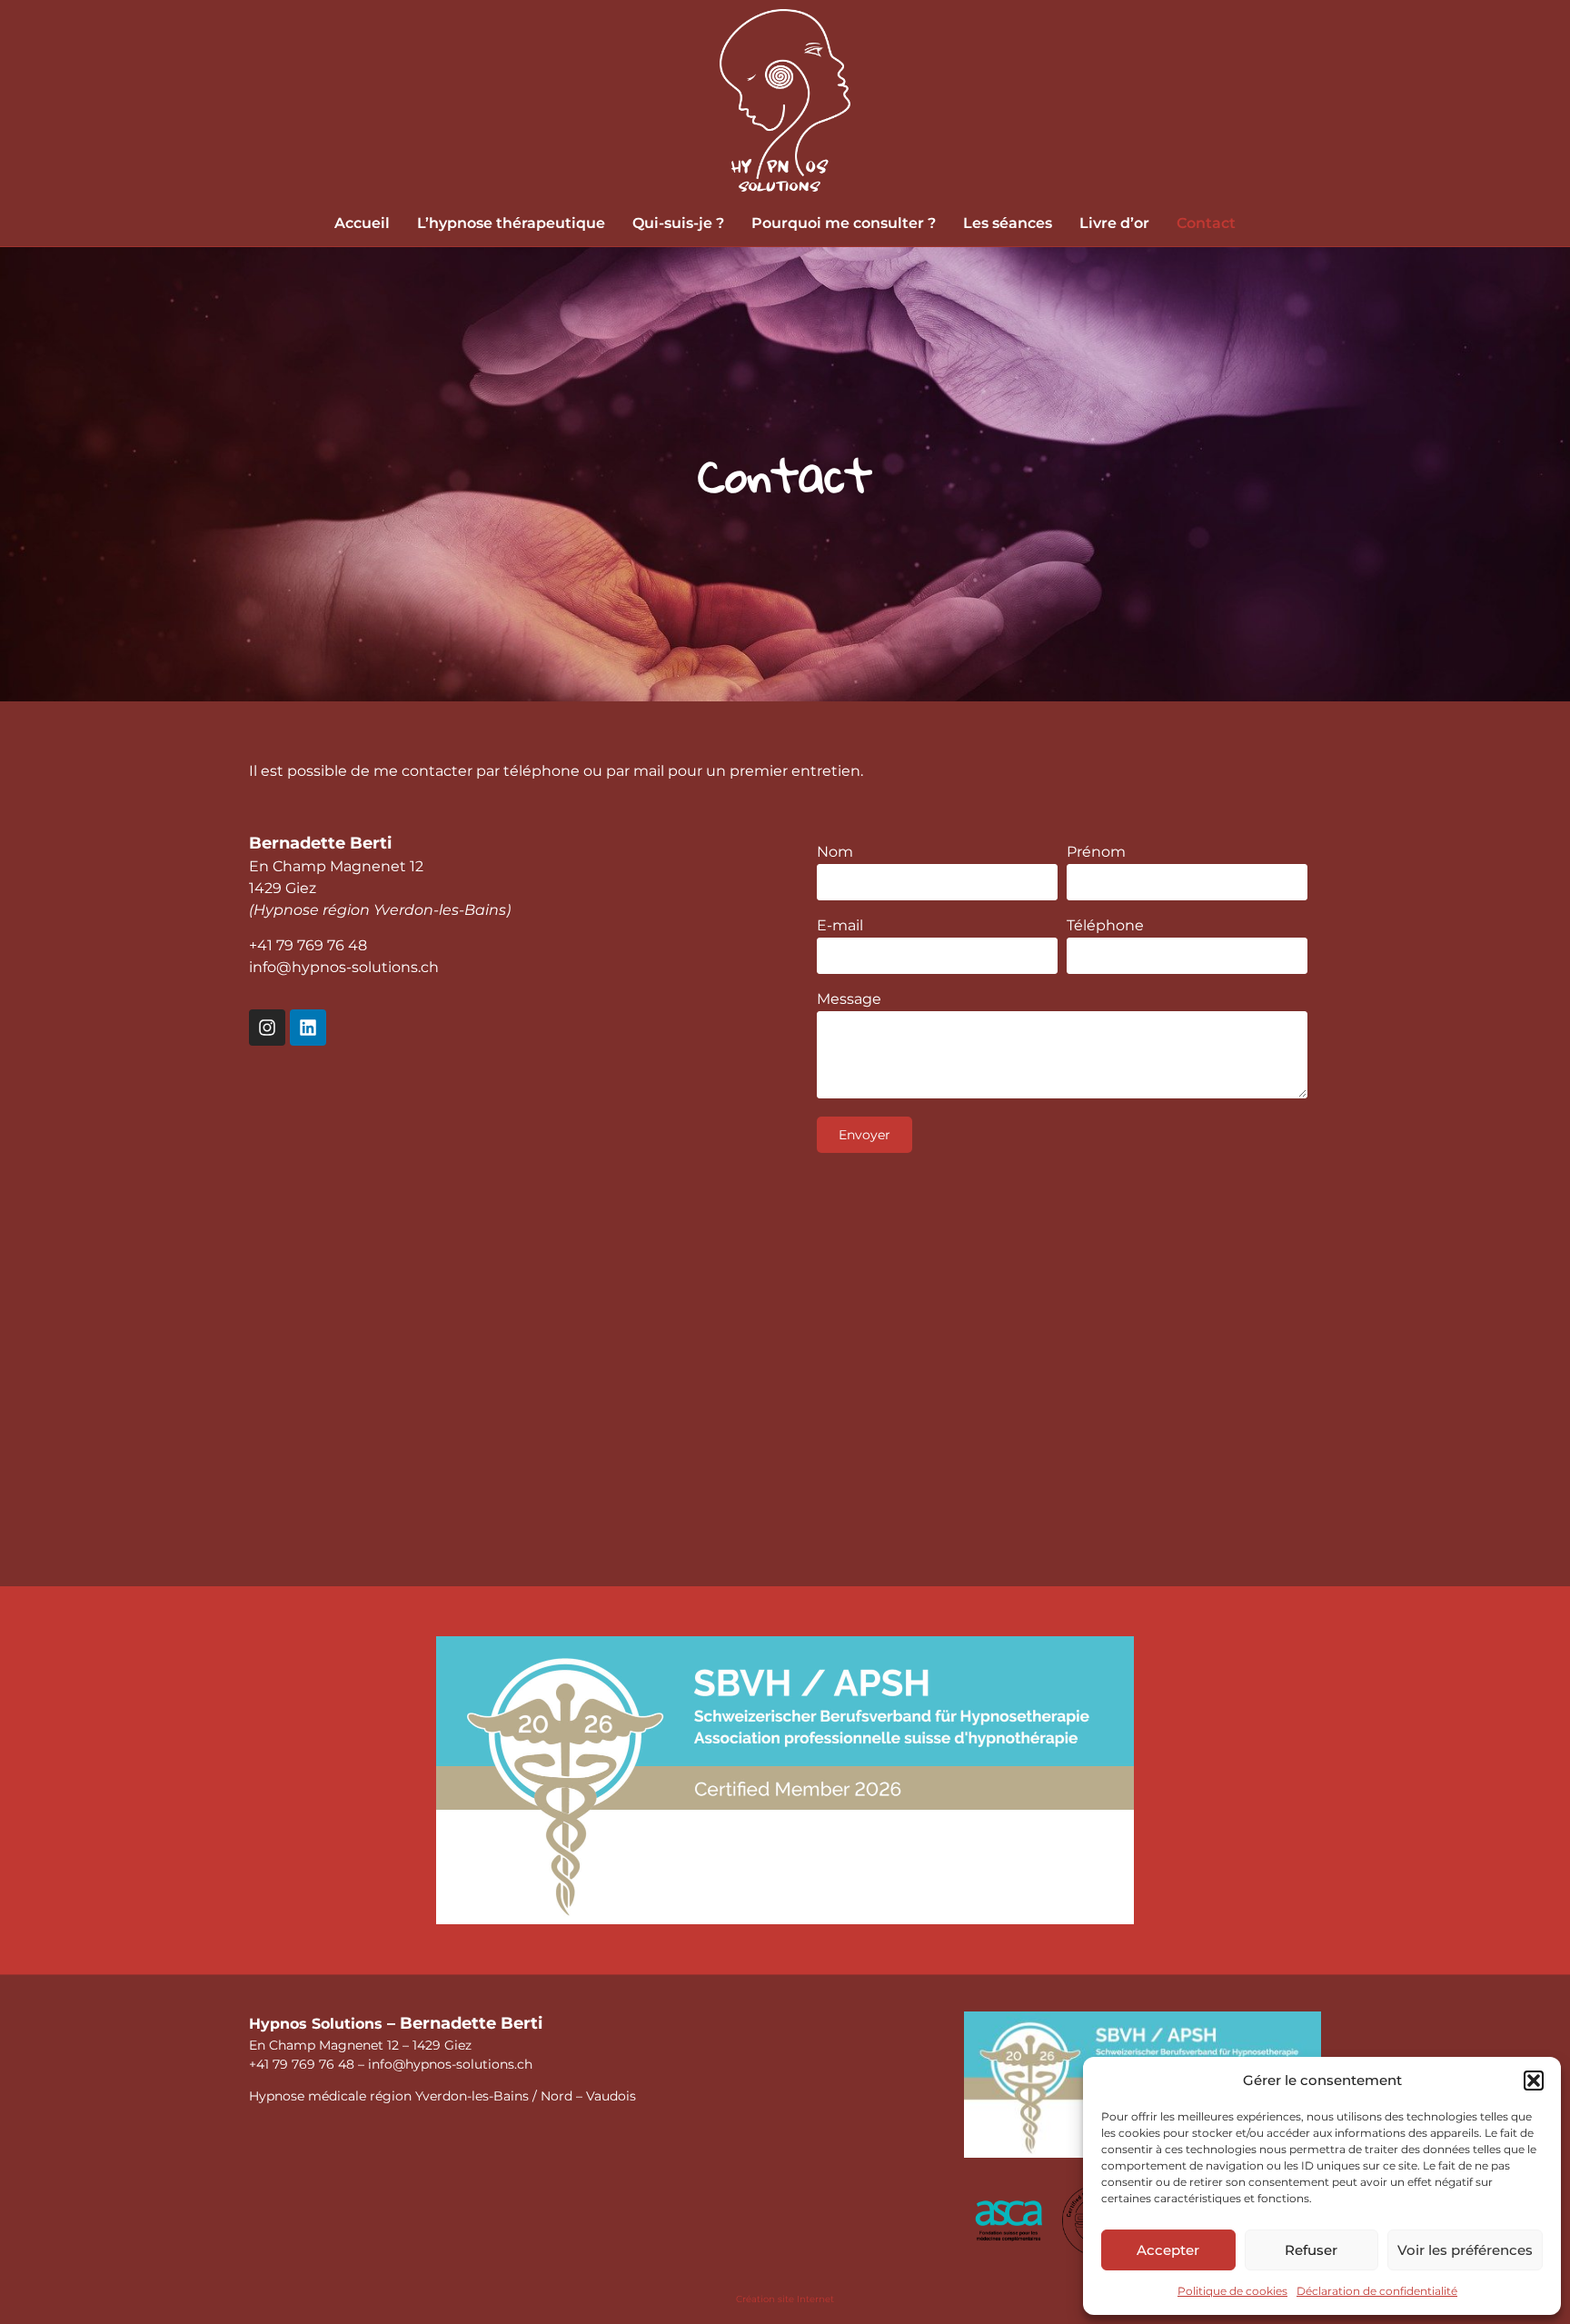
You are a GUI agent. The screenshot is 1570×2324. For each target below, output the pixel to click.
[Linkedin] (308, 1028)
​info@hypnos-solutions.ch (344, 967)
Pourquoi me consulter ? (844, 223)
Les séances (1008, 223)
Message (849, 1000)
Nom (835, 853)
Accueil (362, 223)
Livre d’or (1114, 223)
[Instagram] (267, 1028)
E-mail (840, 926)
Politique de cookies (1232, 2291)
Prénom (1096, 853)
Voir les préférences (1465, 2250)
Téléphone (1105, 926)
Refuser (1311, 2250)
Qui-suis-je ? (678, 223)
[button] (1534, 2081)
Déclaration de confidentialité (1377, 2291)
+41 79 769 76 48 (308, 945)
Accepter (1168, 2250)
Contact (1206, 223)
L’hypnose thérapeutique (511, 223)
